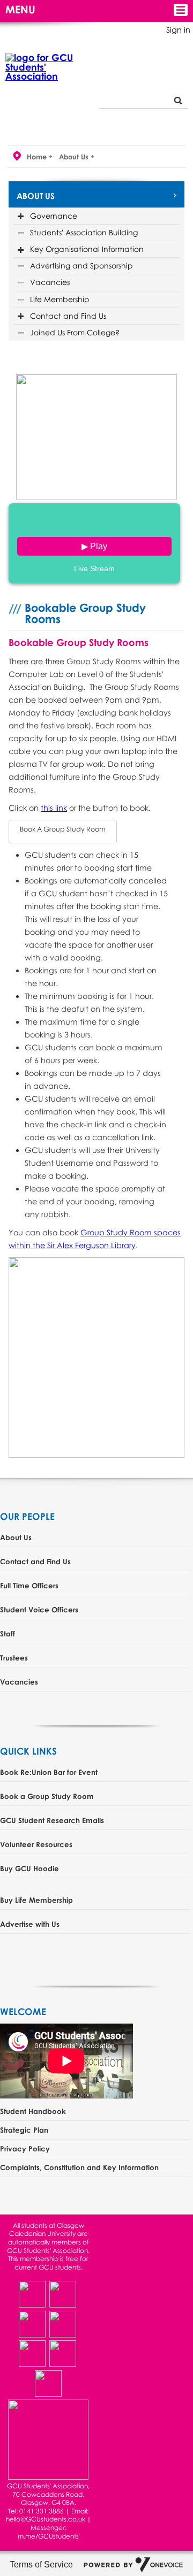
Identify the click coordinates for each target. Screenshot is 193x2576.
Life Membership (60, 299)
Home (37, 157)
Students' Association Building (84, 232)
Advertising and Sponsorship (81, 266)
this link (54, 808)
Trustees (14, 1658)
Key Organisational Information (87, 249)
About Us (74, 157)
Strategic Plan (24, 2130)
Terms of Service (41, 2565)
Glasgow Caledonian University (47, 2230)
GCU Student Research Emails (52, 1820)
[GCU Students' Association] (43, 67)
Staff (8, 1633)
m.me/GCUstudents (48, 2536)
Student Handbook (33, 2111)
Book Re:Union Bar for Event (49, 1772)
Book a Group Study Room (47, 1796)
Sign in (178, 30)
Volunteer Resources (36, 1844)
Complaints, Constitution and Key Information (79, 2167)
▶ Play (94, 546)
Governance (54, 216)
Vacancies (50, 282)
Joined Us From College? (75, 332)
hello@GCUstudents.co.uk (46, 2519)
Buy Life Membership (36, 1900)
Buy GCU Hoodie (29, 1868)
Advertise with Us (30, 1924)
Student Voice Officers (39, 1609)
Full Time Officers (29, 1585)
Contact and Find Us (68, 316)
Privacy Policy (25, 2148)
